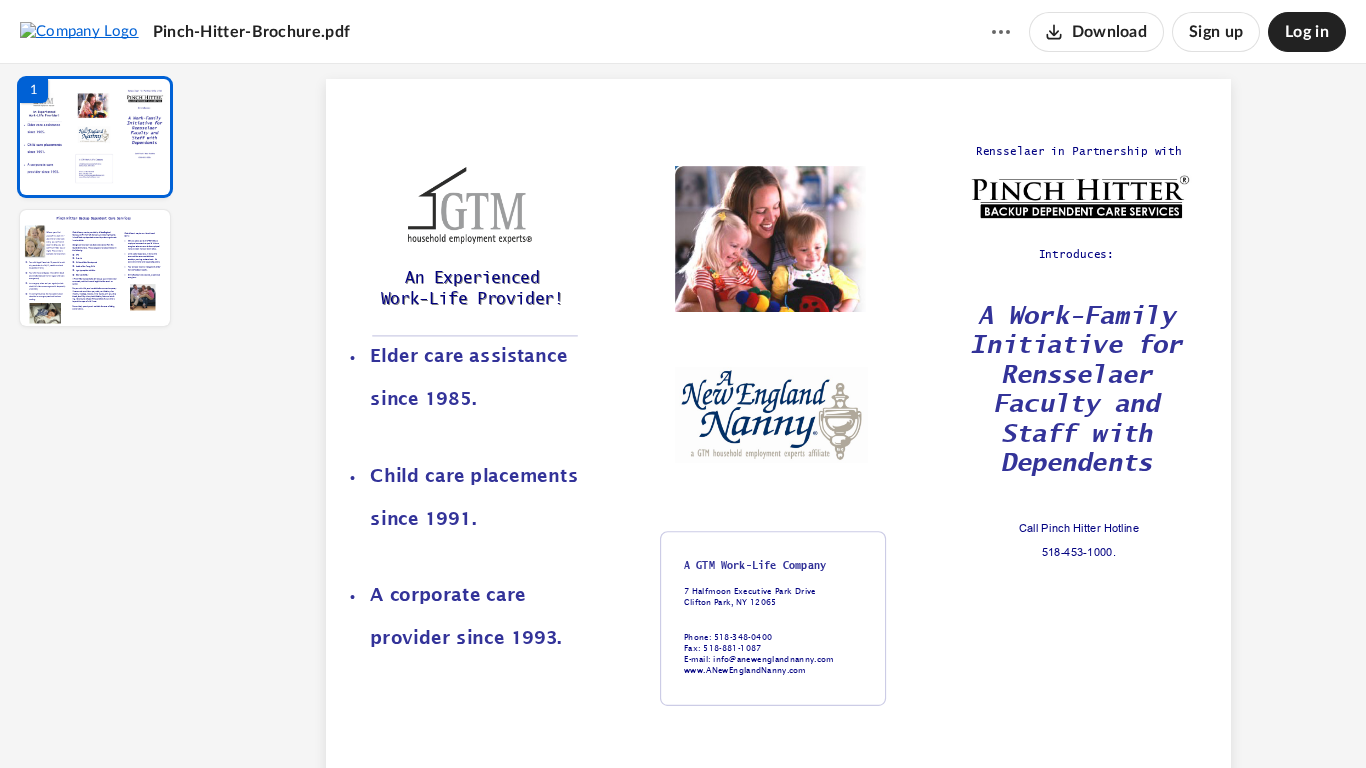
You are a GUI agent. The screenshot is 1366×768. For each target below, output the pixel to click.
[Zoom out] (781, 719)
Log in (1307, 32)
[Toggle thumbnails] (595, 719)
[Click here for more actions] (1001, 32)
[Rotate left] (889, 719)
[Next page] (739, 719)
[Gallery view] (927, 719)
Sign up (1216, 32)
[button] (95, 137)
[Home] (79, 31)
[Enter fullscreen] (963, 719)
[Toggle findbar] (631, 719)
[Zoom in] (849, 719)
